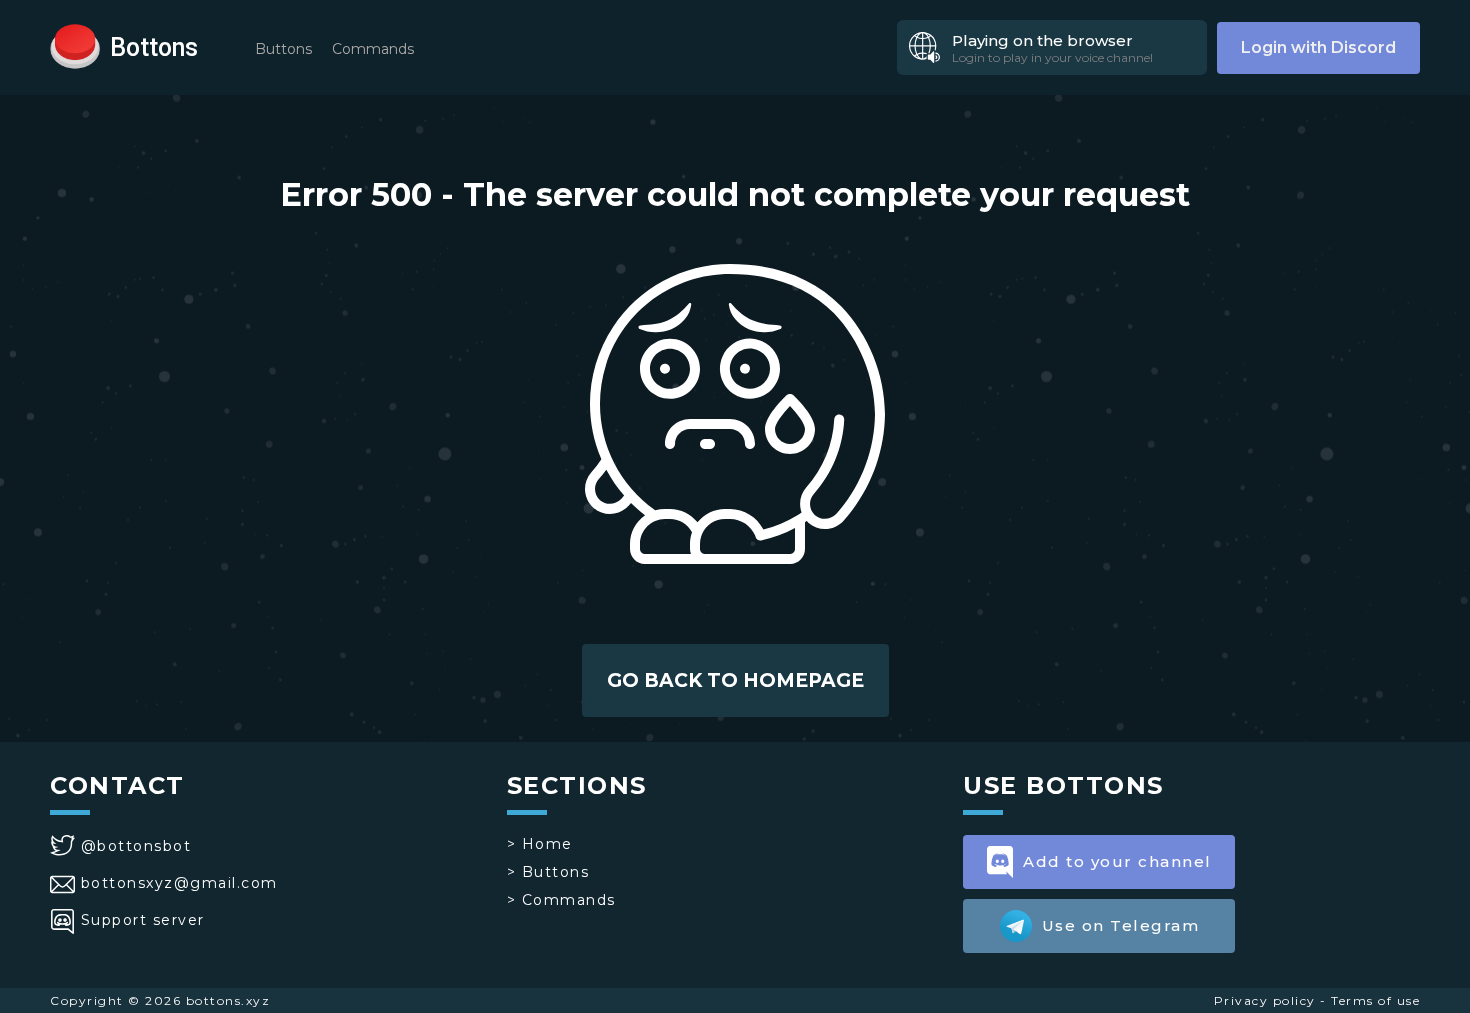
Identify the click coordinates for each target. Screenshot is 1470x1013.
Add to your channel (1117, 861)
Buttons (283, 49)
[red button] (75, 45)
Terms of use (1375, 1000)
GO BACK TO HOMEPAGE (735, 680)
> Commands (561, 900)
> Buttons (548, 872)
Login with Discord (1318, 47)
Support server (143, 920)
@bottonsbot (136, 846)
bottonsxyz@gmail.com (179, 883)
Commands (373, 49)
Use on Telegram (1121, 925)
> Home (540, 844)
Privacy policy (1265, 1000)
